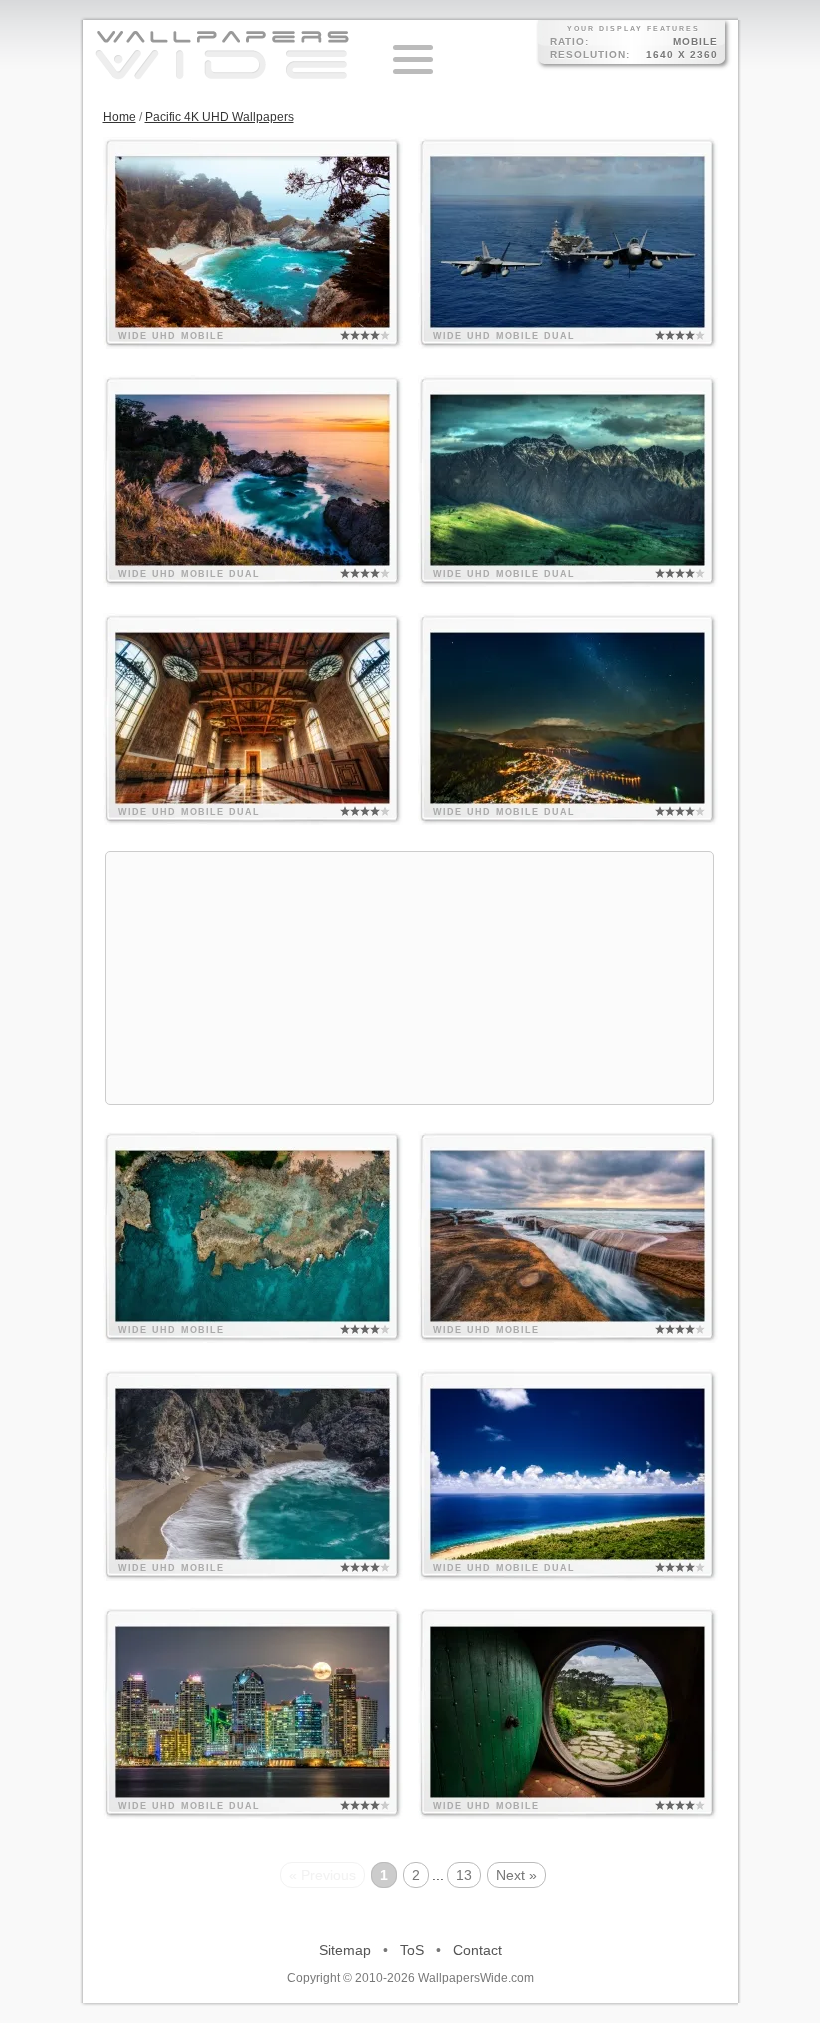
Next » (516, 1875)
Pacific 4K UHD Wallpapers (219, 117)
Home (119, 117)
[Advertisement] (410, 978)
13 (464, 1875)
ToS (412, 1950)
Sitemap (345, 1950)
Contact (477, 1950)
